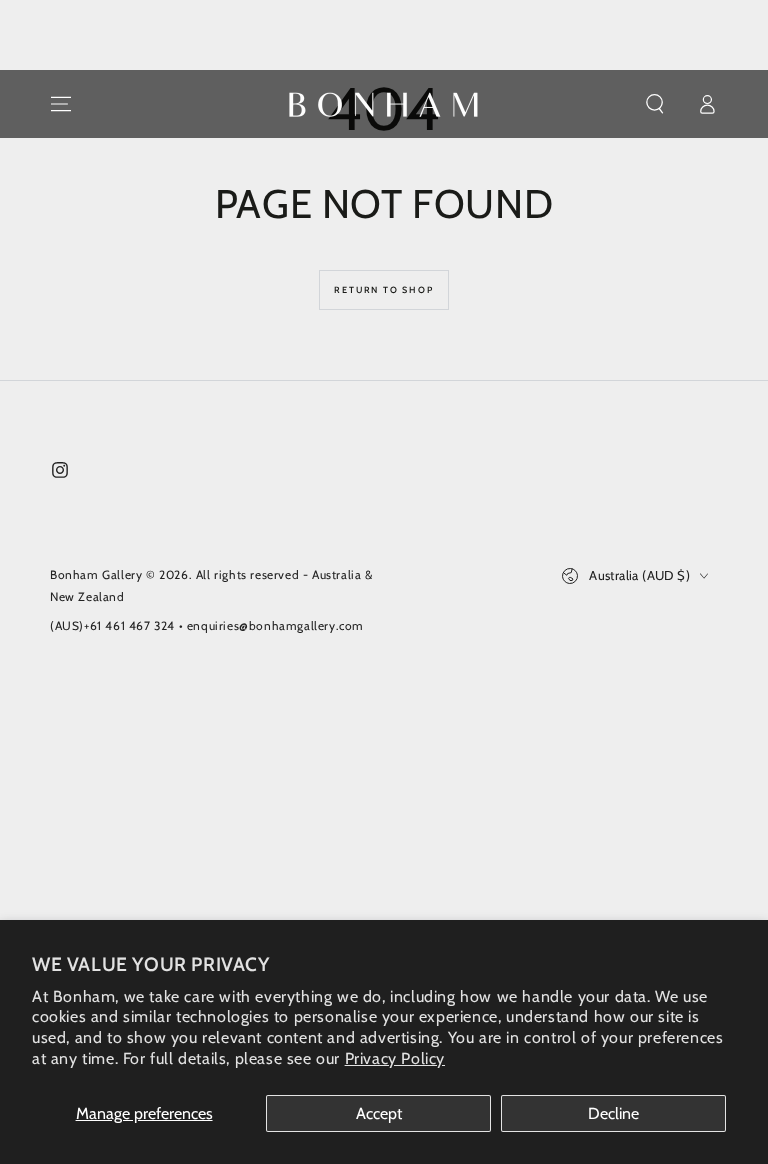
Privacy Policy (395, 1058)
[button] (655, 104)
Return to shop (383, 289)
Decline (613, 1113)
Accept (379, 1113)
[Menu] (61, 104)
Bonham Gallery (96, 574)
